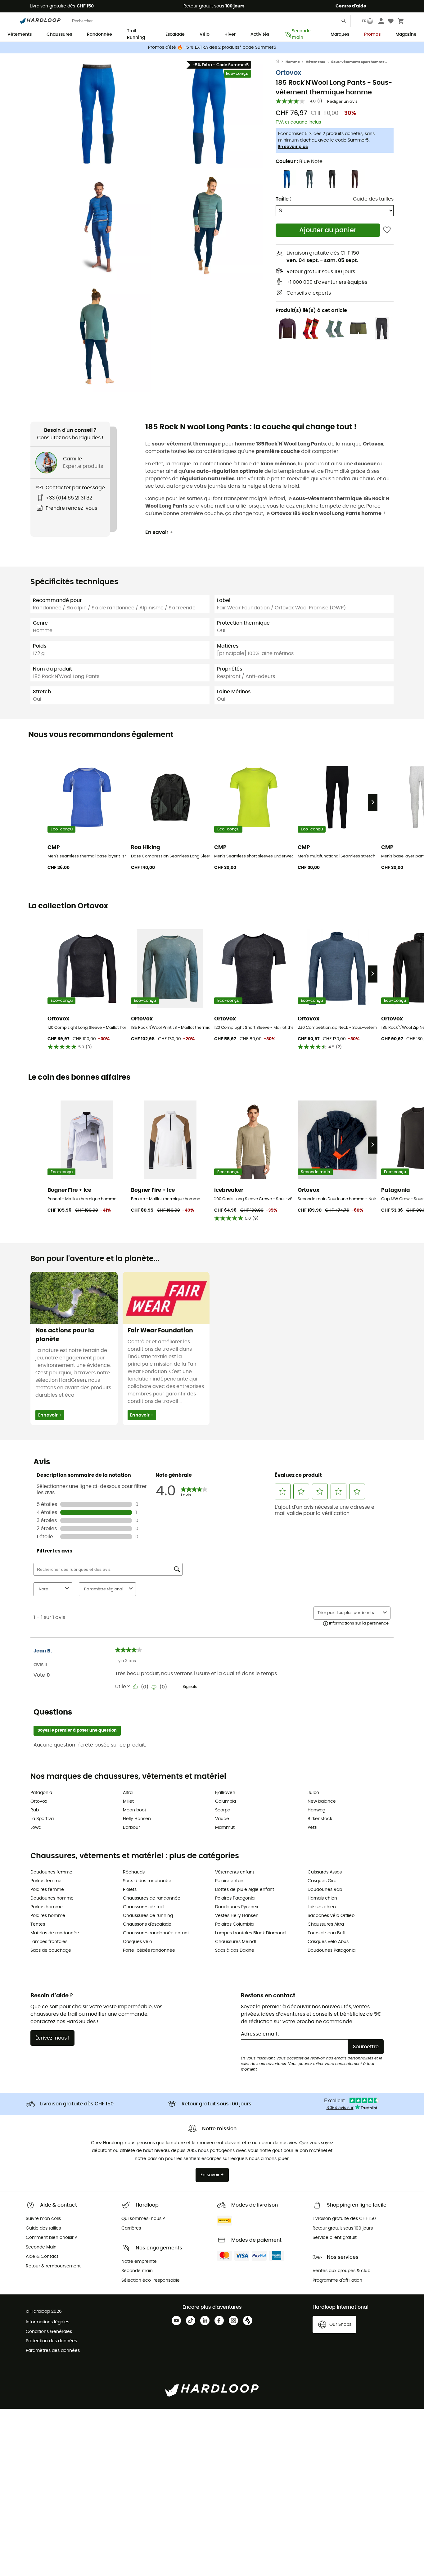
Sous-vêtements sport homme (358, 62)
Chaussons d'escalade (147, 1924)
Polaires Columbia (234, 1924)
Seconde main (301, 35)
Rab (35, 1810)
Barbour (131, 1828)
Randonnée (99, 34)
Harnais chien (322, 1898)
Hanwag (316, 1810)
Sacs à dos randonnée (147, 1881)
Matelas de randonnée (55, 1933)
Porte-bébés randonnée (149, 1950)
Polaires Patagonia (235, 1898)
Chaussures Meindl (235, 1942)
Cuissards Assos (325, 1872)
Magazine (406, 34)
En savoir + (159, 532)
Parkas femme (46, 1881)
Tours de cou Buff (327, 1933)
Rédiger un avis (342, 102)
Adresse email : (260, 2034)
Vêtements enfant (235, 1872)
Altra (128, 1793)
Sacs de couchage (51, 1950)
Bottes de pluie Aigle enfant (245, 1890)
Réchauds (134, 1872)
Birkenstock (320, 1819)
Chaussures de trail (144, 1907)
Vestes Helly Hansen (237, 1916)
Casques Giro (322, 1881)
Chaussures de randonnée (152, 1898)
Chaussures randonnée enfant (156, 1933)
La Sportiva (42, 1819)
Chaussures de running (148, 1916)
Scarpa (223, 1810)
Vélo (205, 34)
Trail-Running (136, 35)
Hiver (230, 34)
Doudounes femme (51, 1872)
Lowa (36, 1828)
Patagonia (41, 1793)
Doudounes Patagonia (332, 1950)
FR (364, 21)
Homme (293, 62)
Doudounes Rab (325, 1890)
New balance (322, 1801)
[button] (97, 114)
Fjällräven (225, 1793)
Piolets (130, 1890)
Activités (260, 34)
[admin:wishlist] (387, 230)
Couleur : (299, 161)
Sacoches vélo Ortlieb (331, 1916)
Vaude (222, 1819)
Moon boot (135, 1810)
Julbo (313, 1793)
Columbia (226, 1801)
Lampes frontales (49, 1942)
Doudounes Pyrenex (237, 1907)
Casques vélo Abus (328, 1942)
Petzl (312, 1828)
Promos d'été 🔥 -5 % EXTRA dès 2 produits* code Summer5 (212, 47)
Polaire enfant (230, 1881)
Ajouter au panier (328, 230)
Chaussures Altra (326, 1924)
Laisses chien (322, 1907)
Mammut (225, 1828)
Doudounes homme (52, 1898)
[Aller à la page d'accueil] (281, 62)
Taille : (283, 199)
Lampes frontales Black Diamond (250, 1933)
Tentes (38, 1924)
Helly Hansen (137, 1819)
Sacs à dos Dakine (235, 1950)
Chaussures (59, 34)
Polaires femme (47, 1890)
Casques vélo (138, 1942)
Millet (128, 1801)
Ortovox (288, 73)
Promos (372, 34)
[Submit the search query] (344, 22)
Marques (340, 34)
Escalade (175, 34)
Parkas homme (47, 1907)
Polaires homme (48, 1916)
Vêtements (20, 34)
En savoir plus (293, 147)
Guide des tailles (373, 199)
